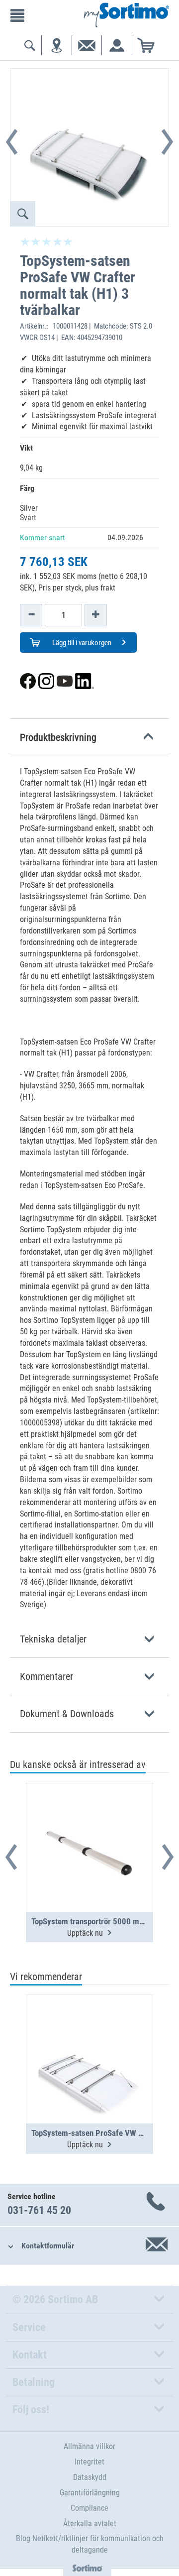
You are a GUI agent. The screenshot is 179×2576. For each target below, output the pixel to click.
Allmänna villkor (89, 2446)
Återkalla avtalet (90, 2523)
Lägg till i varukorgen (81, 643)
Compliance (89, 2508)
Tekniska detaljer (53, 1639)
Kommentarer (46, 1676)
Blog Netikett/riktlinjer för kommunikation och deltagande (90, 2544)
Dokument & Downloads (67, 1714)
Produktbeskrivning (58, 737)
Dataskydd (90, 2477)
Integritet (89, 2462)
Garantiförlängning (90, 2493)
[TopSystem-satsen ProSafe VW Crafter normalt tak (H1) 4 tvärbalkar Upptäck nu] (89, 2035)
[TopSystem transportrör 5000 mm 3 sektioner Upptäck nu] (89, 1823)
